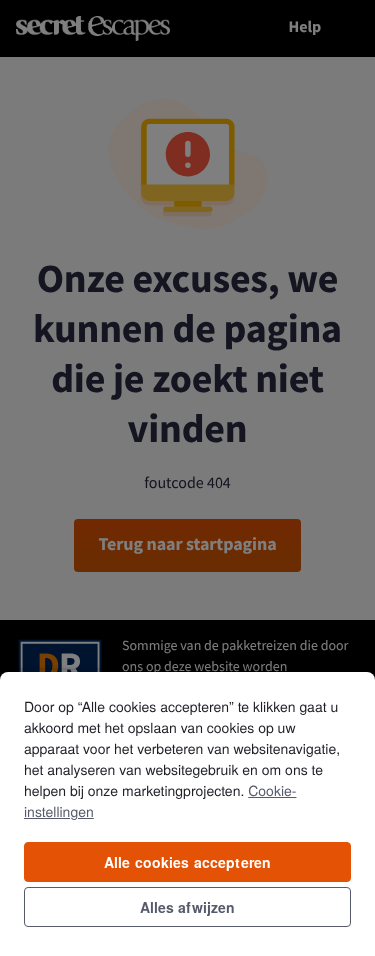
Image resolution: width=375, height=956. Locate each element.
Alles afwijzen (188, 907)
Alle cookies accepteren (187, 862)
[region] (187, 813)
